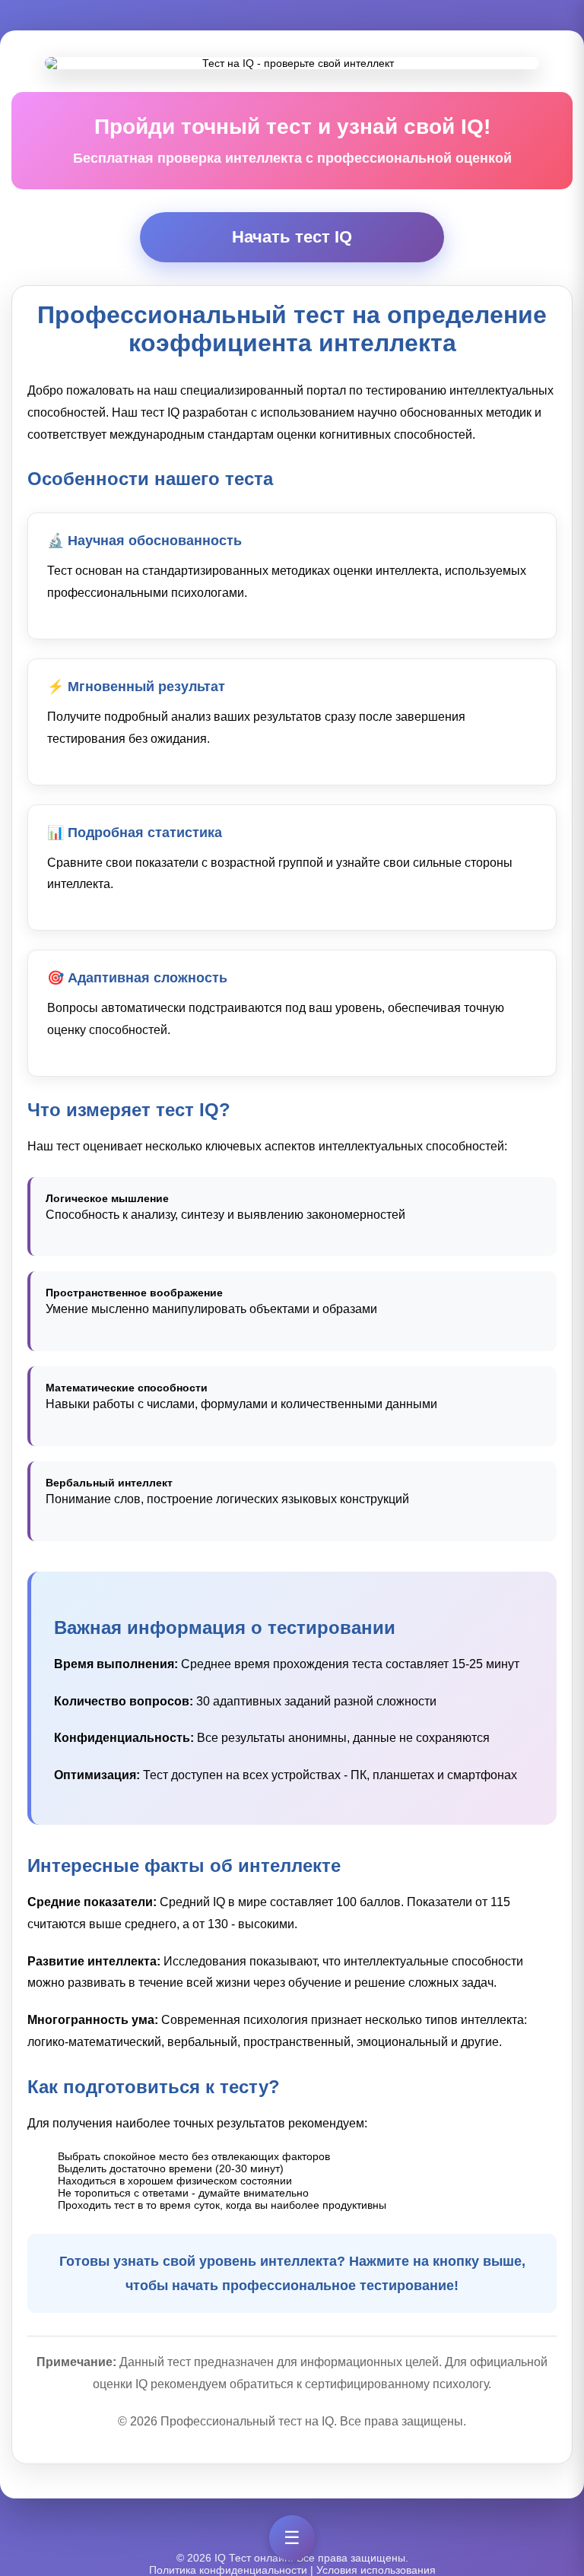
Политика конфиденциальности (228, 2570)
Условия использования (376, 2570)
